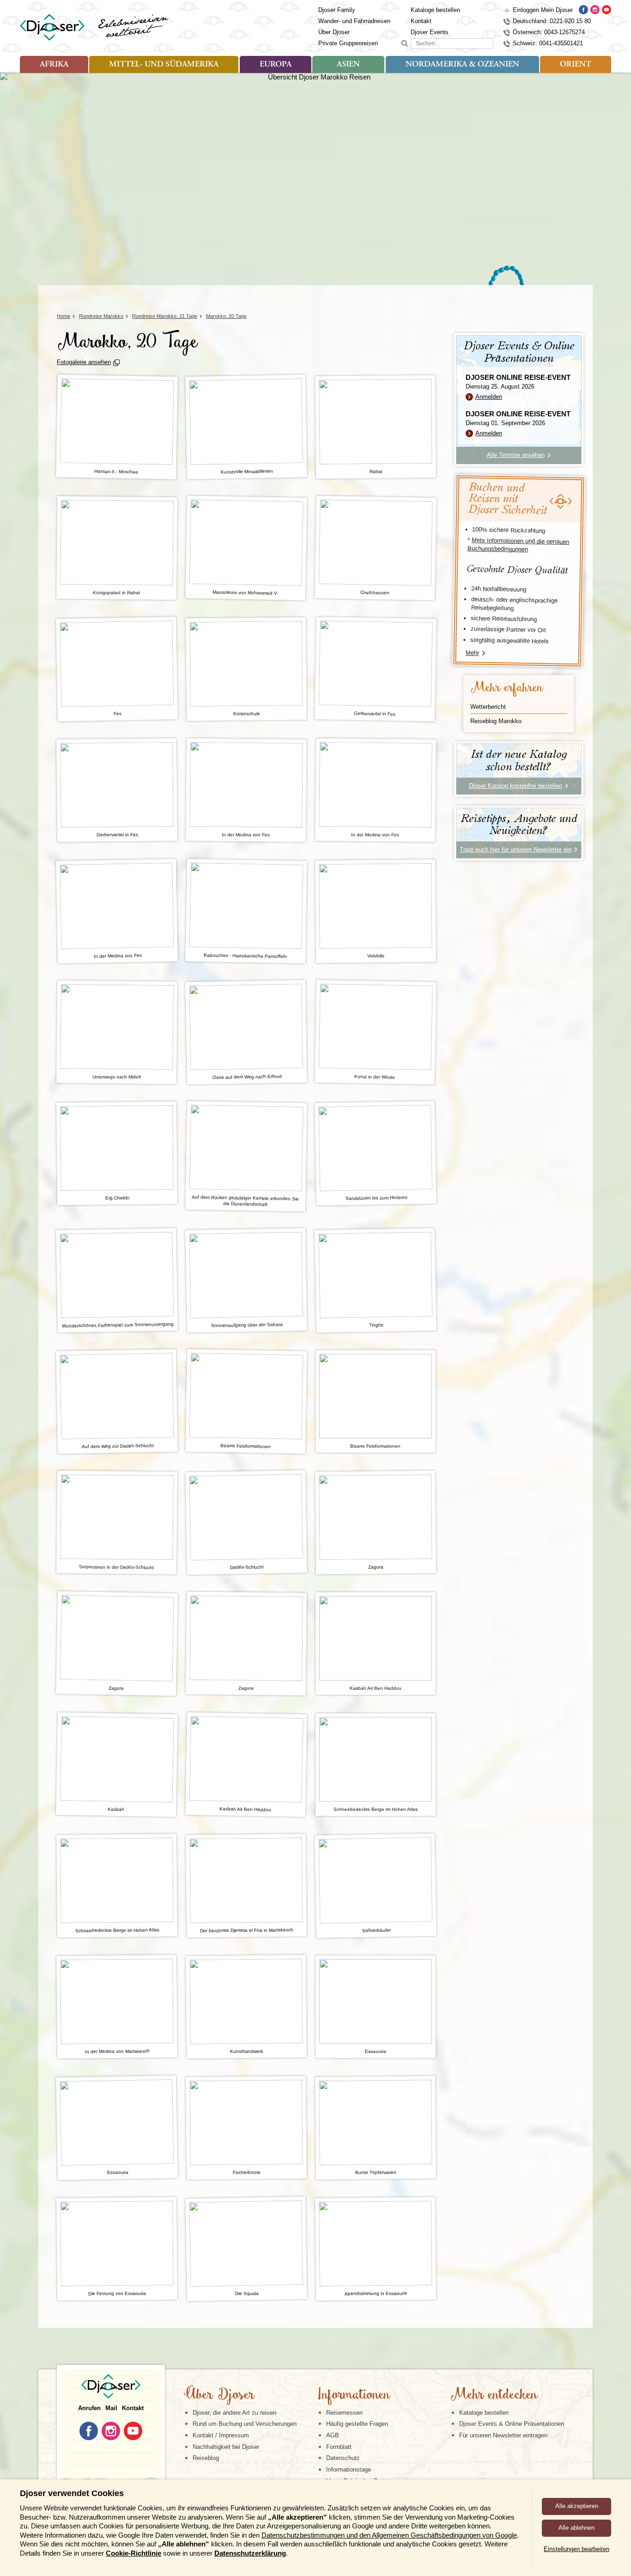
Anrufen (89, 2408)
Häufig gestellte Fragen (357, 2424)
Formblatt (339, 2447)
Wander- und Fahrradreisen (354, 21)
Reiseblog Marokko (496, 721)
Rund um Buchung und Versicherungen (245, 2424)
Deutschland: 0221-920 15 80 (552, 21)
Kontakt (421, 21)
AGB (333, 2435)
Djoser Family (337, 10)
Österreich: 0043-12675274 (549, 32)
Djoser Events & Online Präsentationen (512, 2424)
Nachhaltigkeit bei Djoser (226, 2447)
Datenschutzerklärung (250, 2553)
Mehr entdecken (494, 2395)
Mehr (472, 652)
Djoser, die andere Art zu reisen (234, 2413)
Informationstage (349, 2469)
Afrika (54, 65)
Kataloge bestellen (435, 10)
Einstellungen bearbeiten (576, 2549)
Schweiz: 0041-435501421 (548, 43)
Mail (111, 2408)
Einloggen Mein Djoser (543, 10)
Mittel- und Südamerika (164, 65)
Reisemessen (344, 2413)
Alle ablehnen (576, 2528)
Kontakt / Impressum (221, 2435)
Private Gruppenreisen (348, 43)
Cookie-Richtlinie (133, 2553)
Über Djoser (334, 32)
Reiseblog (206, 2458)
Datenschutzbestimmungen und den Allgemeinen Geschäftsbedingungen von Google (389, 2535)
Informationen (354, 2395)
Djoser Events (430, 32)
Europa (276, 65)
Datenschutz (343, 2458)
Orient (576, 65)
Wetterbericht (488, 707)
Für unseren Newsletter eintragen (503, 2435)
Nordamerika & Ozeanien (462, 65)
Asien (348, 65)
